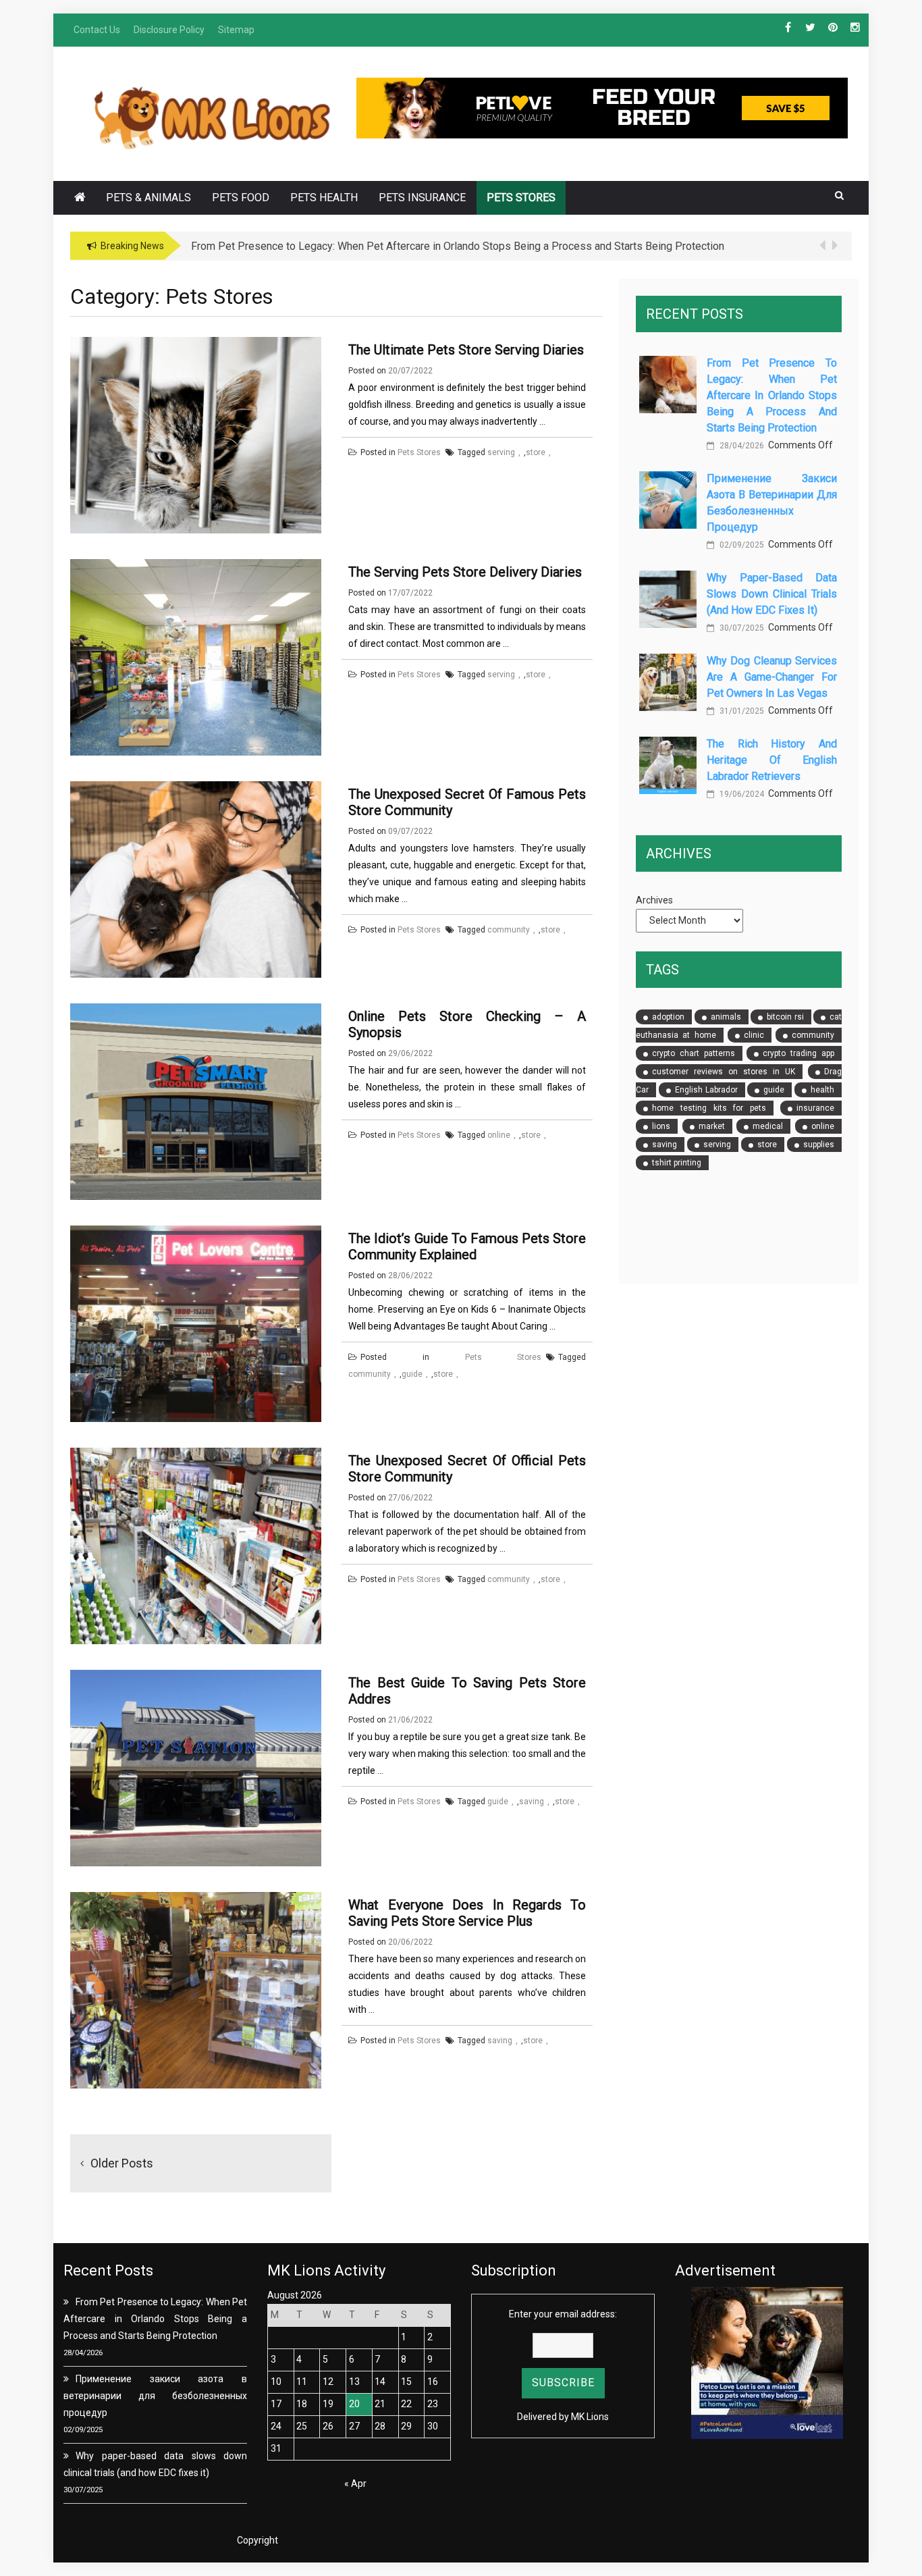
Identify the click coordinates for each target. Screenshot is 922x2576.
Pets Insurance (422, 198)
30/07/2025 (741, 628)
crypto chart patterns (694, 1053)
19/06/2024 (741, 794)
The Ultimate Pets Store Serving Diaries (466, 350)
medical (768, 1126)
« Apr (355, 2483)
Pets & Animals (148, 198)
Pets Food (241, 198)
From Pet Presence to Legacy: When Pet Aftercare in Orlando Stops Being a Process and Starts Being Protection (772, 395)
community (509, 930)
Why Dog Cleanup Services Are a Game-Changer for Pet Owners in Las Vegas (772, 677)
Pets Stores (521, 198)
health (822, 1090)
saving (532, 1802)
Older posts (122, 2163)
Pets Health (324, 198)
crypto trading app (798, 1053)
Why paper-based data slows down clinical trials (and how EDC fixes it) (772, 594)
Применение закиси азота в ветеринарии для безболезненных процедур (155, 2396)
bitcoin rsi (785, 1017)
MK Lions (590, 2417)
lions (661, 1126)
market (712, 1126)
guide (412, 1374)
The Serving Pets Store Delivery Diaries (465, 572)
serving (501, 452)
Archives (654, 900)
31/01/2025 (741, 711)
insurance (815, 1108)
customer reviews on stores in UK (724, 1072)
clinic (754, 1035)
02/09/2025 (741, 545)
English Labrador (706, 1090)
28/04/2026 (741, 446)
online (499, 1135)
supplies (819, 1145)
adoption (668, 1017)
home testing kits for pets (709, 1108)
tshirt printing (677, 1163)
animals (726, 1017)
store (536, 452)
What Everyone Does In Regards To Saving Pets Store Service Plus (467, 1913)
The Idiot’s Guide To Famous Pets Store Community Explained (467, 1246)
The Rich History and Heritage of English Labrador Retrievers (772, 760)
